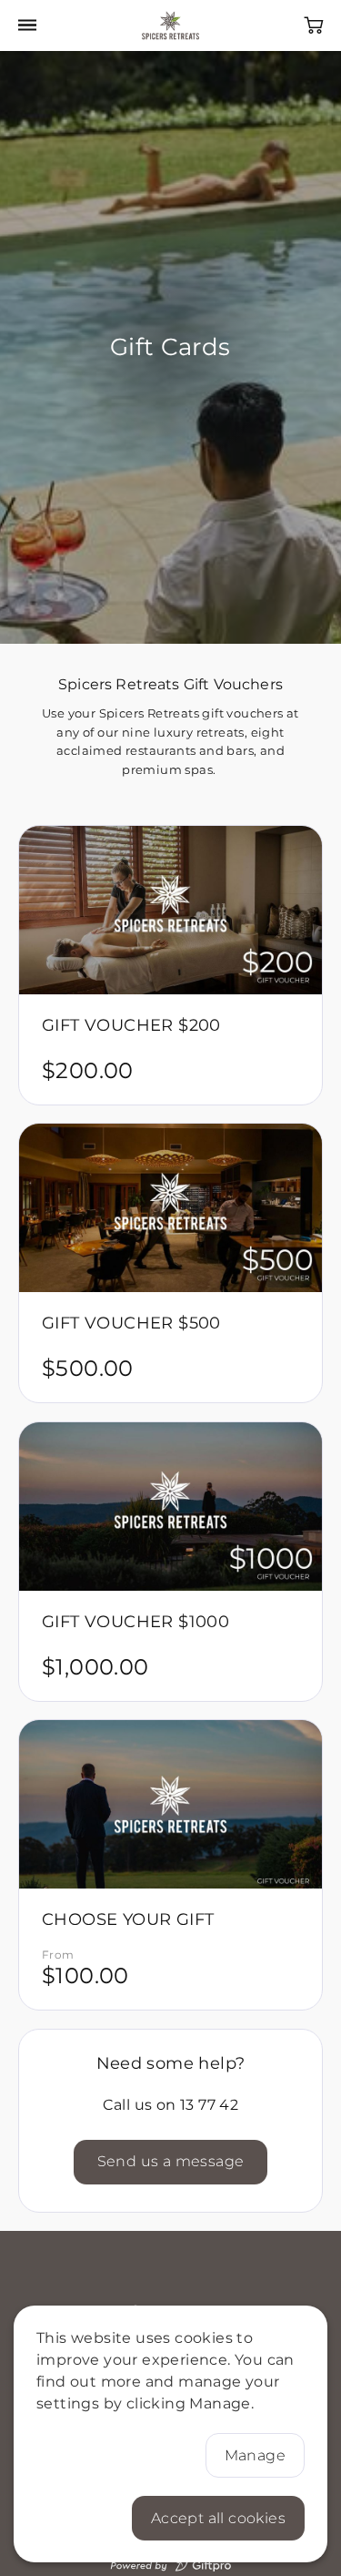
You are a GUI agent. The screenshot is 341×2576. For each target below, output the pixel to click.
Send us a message (171, 2162)
